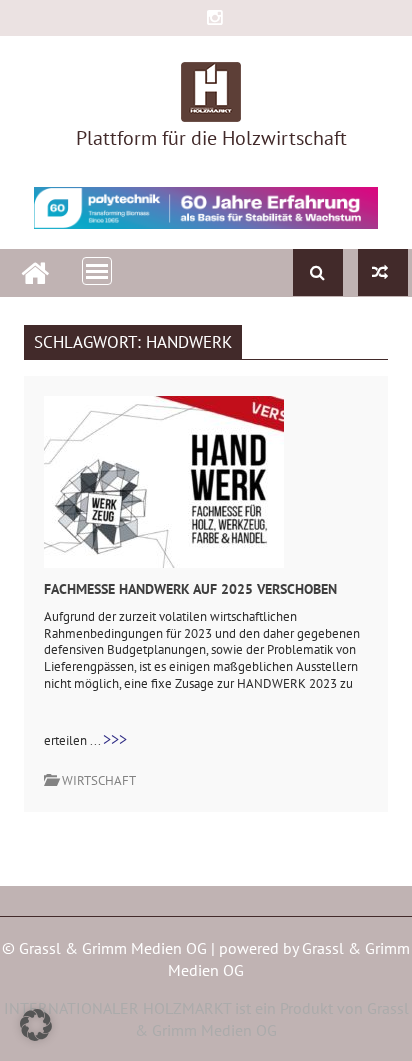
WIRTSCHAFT (99, 780)
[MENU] (97, 271)
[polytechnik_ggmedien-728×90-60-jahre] (206, 208)
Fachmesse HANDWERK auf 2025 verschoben (190, 589)
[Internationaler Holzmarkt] (35, 270)
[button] (36, 1025)
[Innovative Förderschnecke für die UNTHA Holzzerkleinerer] (383, 272)
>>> (115, 739)
